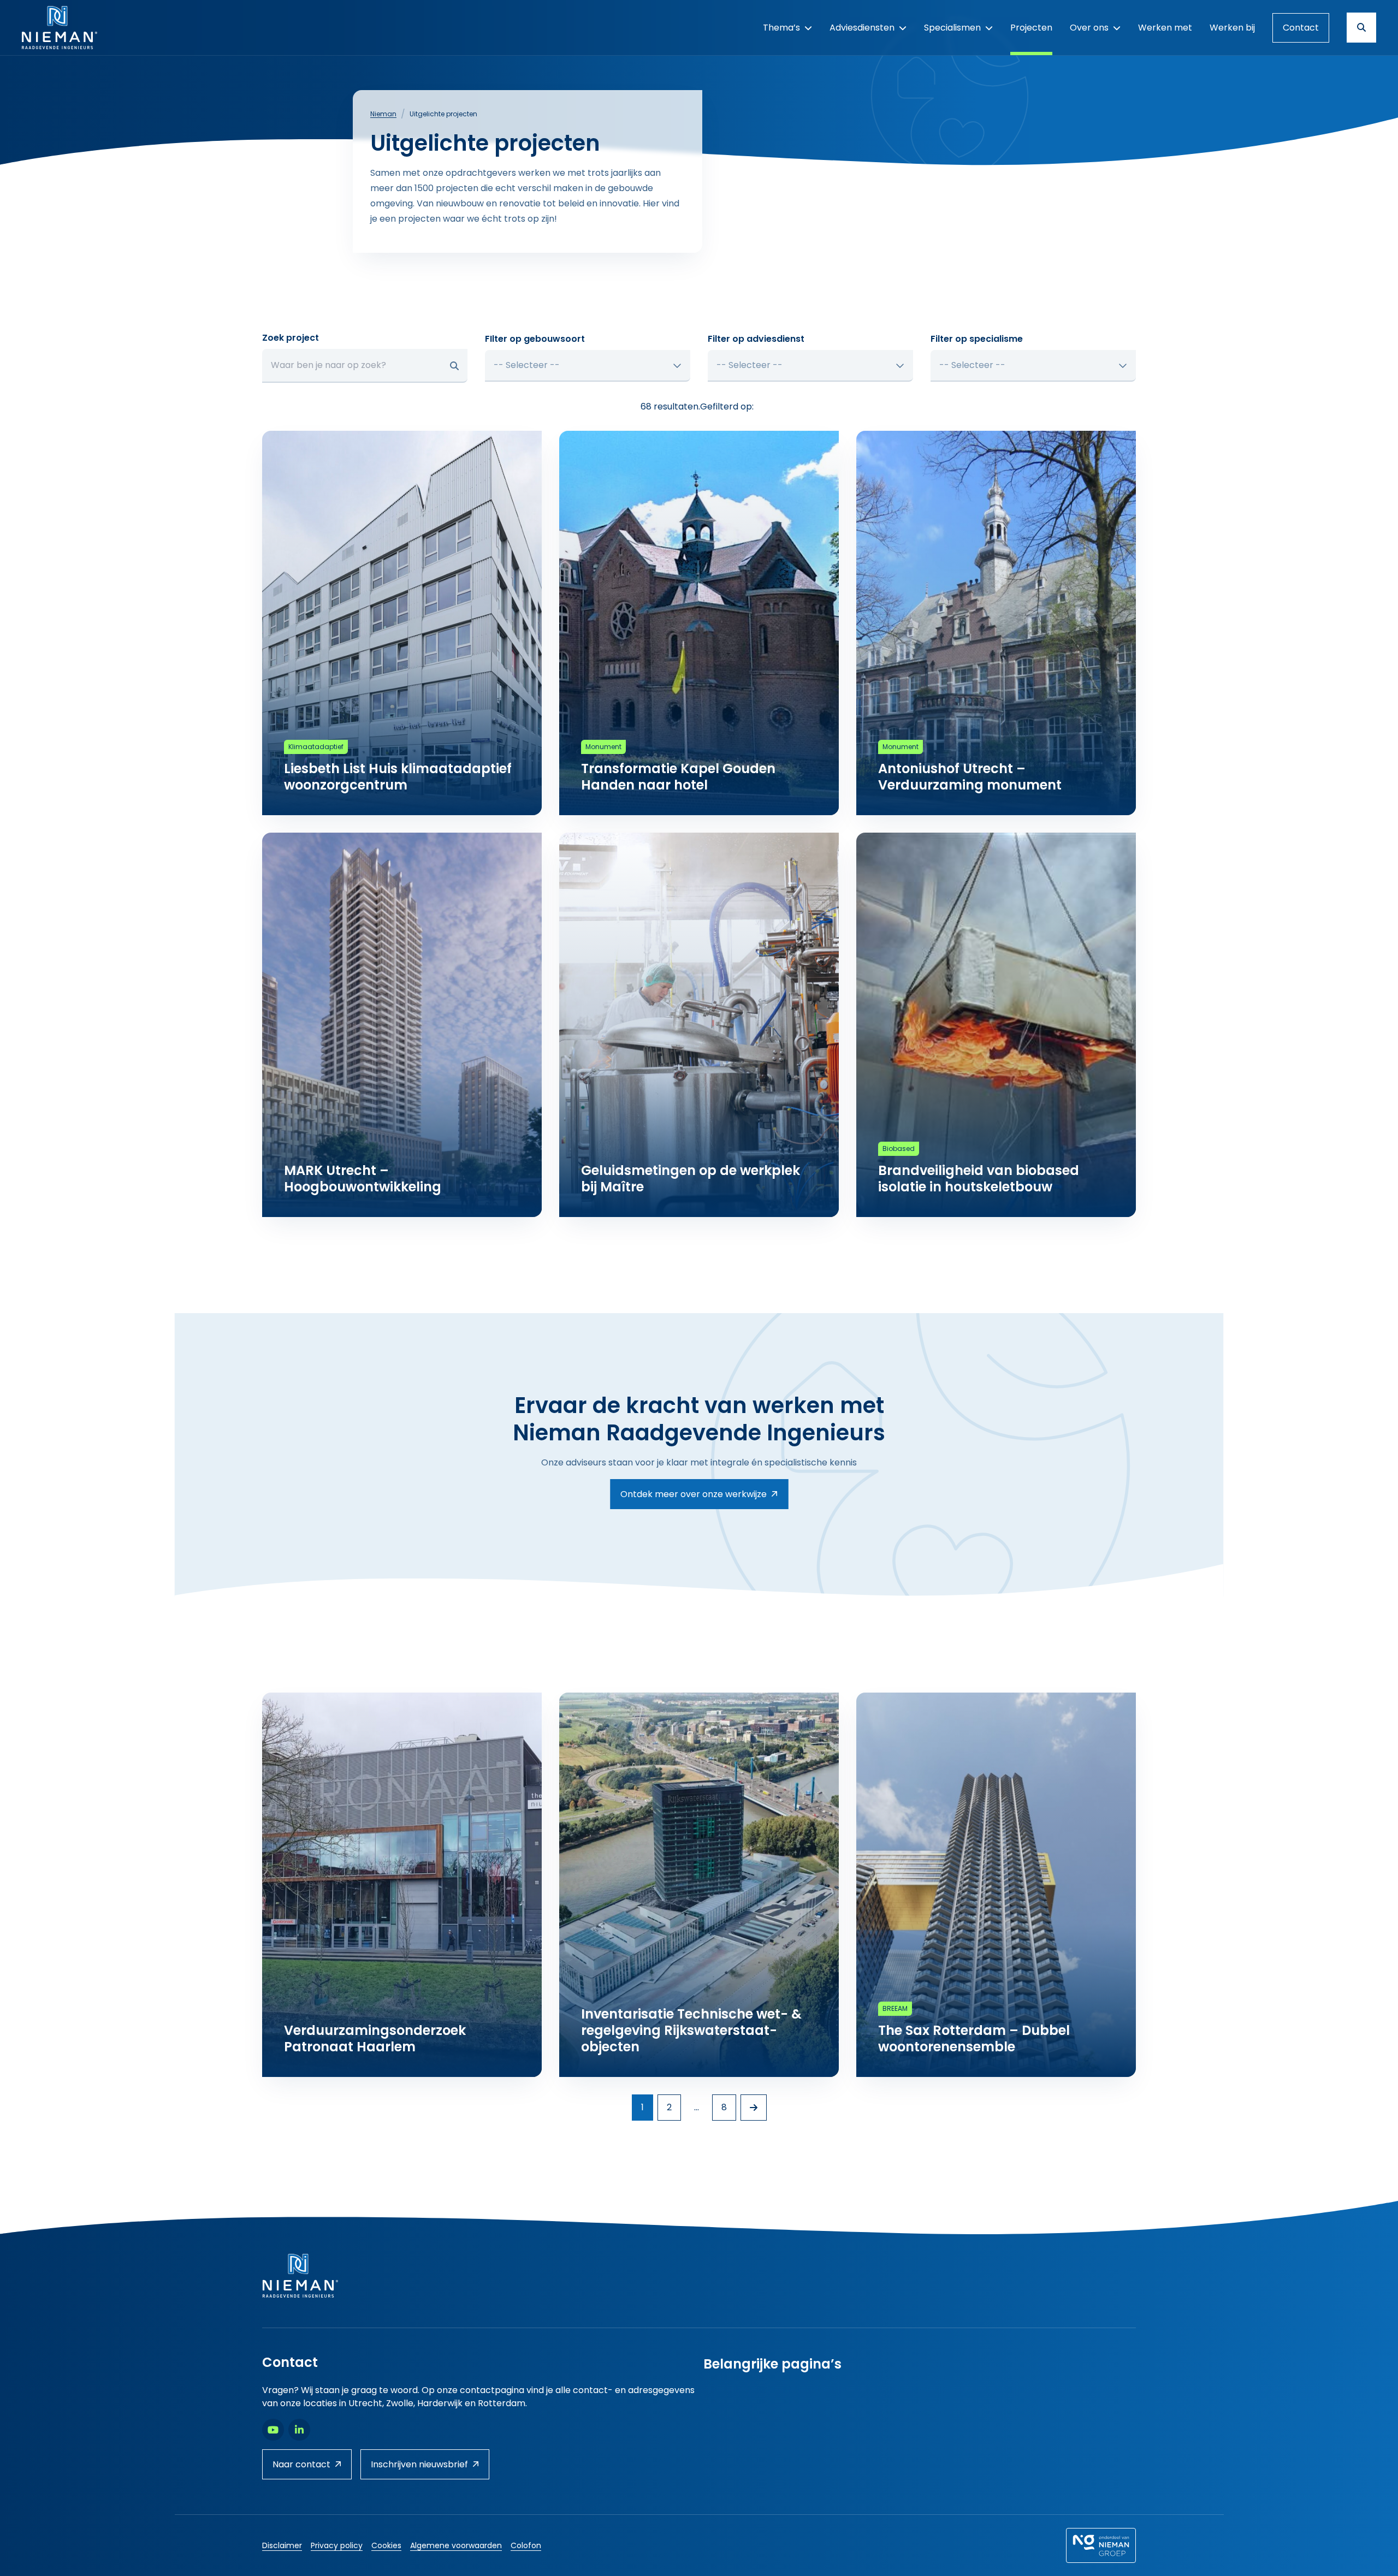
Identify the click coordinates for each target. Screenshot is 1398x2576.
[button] (454, 366)
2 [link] (669, 2107)
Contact (1301, 28)
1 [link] (642, 2107)
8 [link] (724, 2107)
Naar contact (301, 2464)
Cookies (386, 2545)
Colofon (526, 2545)
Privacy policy (337, 2545)
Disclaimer (282, 2545)
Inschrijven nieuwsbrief (419, 2464)
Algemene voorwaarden (456, 2545)
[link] (754, 2108)
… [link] (697, 2107)
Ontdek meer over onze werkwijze (694, 1494)
